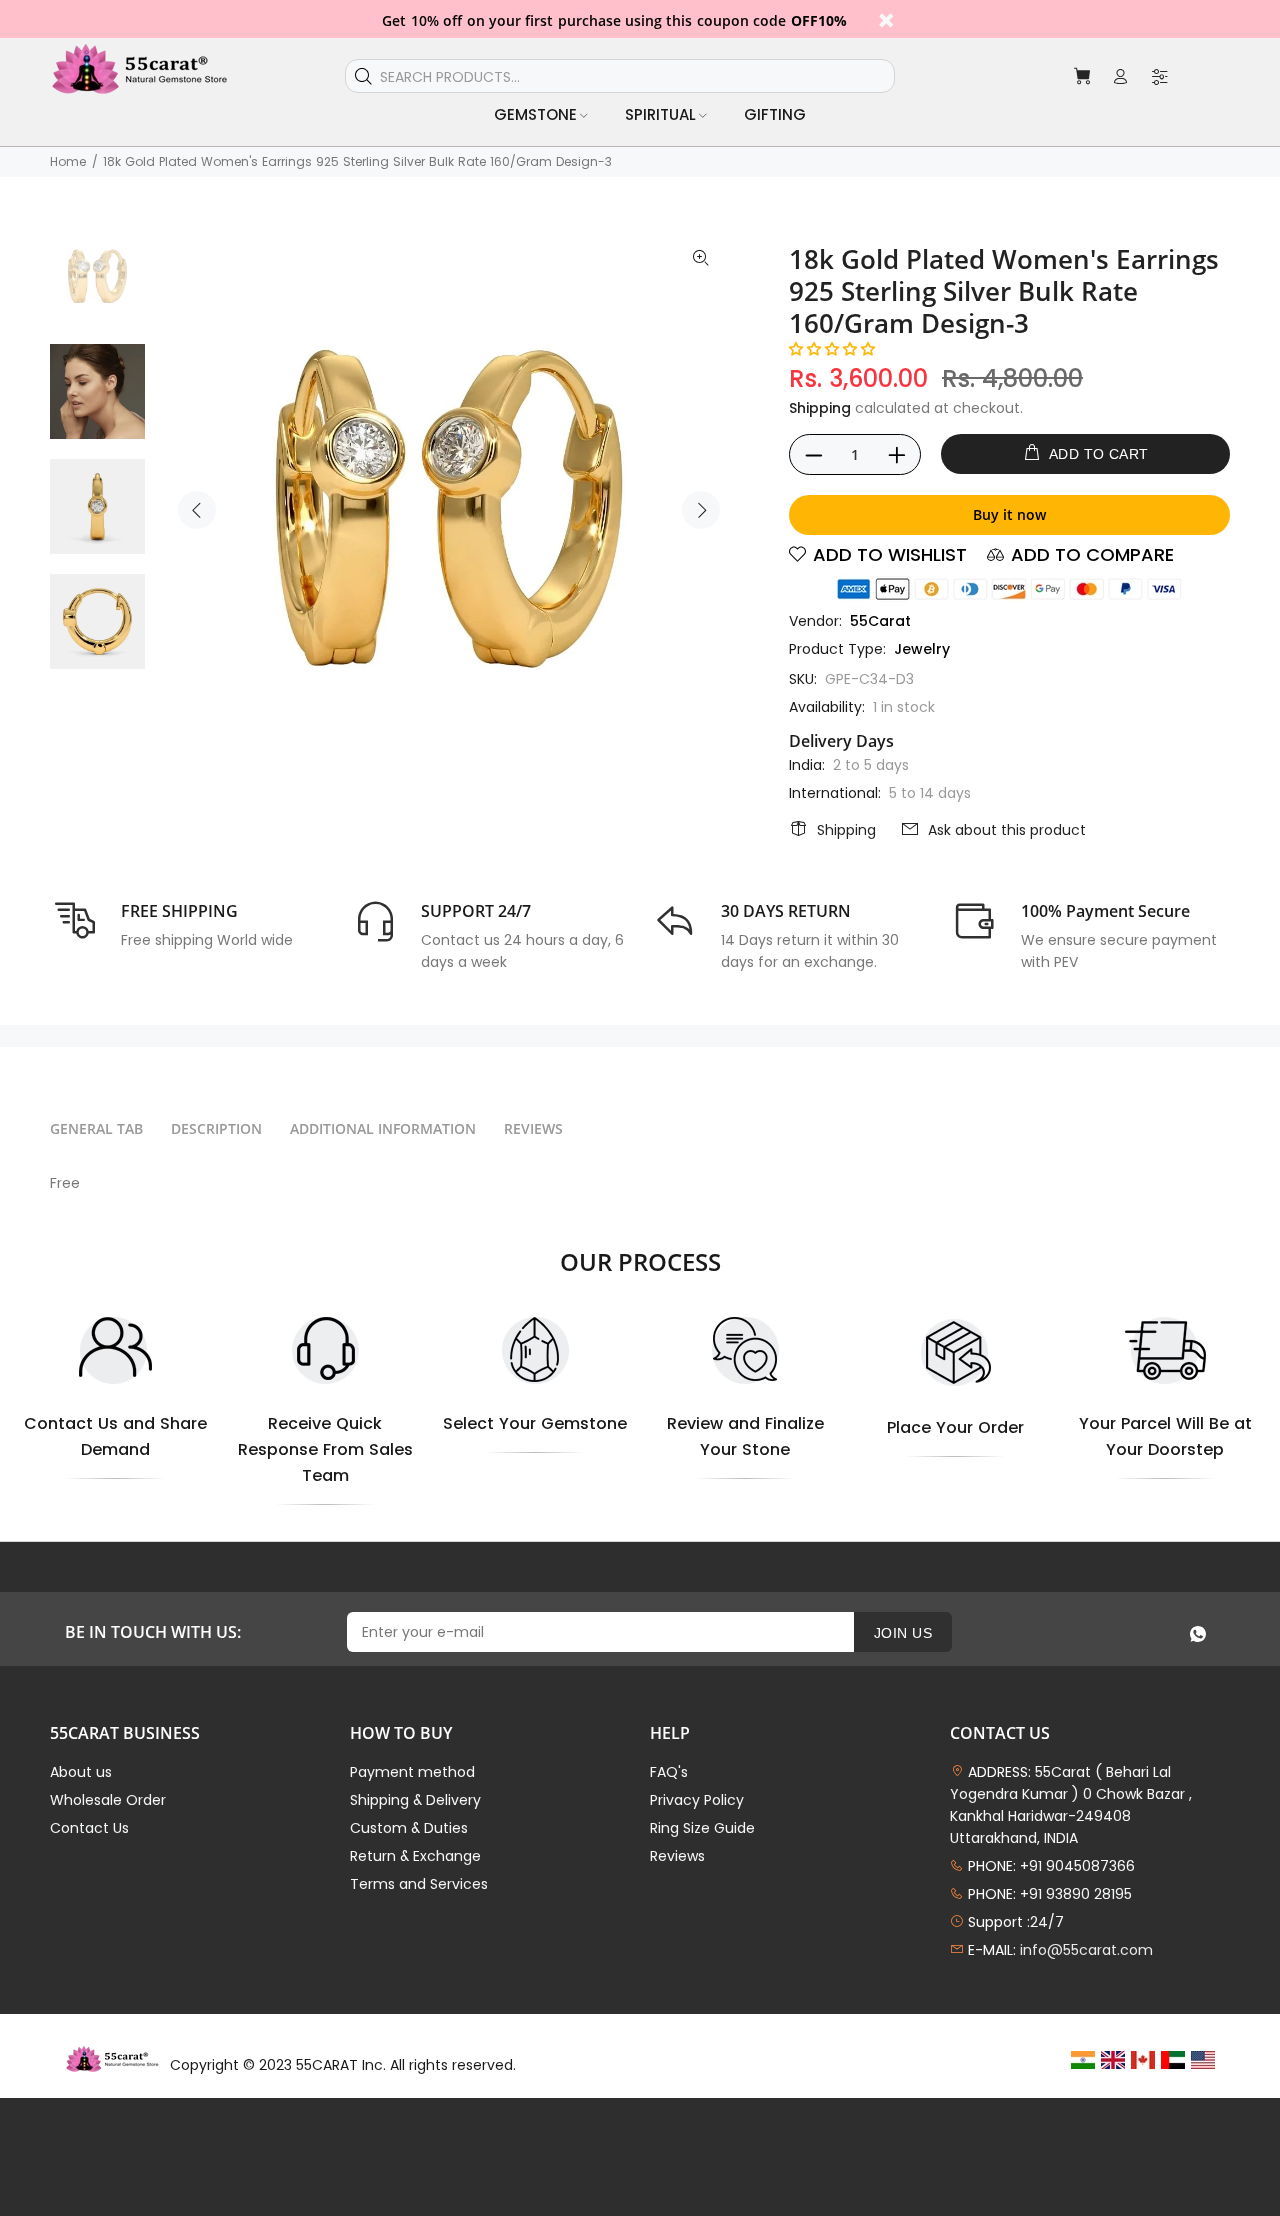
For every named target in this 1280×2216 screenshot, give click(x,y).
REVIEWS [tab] (533, 1128)
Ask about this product (1007, 830)
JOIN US (903, 1633)
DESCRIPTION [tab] (216, 1128)
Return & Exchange (415, 1856)
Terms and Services (419, 1884)
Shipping (820, 408)
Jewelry (922, 649)
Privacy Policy (697, 1800)
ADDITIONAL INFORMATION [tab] (383, 1128)
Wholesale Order (108, 1800)
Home (68, 161)
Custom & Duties (409, 1828)
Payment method (412, 1772)
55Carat (880, 621)
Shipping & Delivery (415, 1800)
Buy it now (1009, 514)
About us (81, 1772)
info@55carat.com (1086, 1950)
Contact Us (89, 1828)
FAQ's (669, 1772)
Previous (197, 510)
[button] (832, 349)
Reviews (677, 1856)
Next (701, 510)
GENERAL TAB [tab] (96, 1128)
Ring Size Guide (702, 1828)
